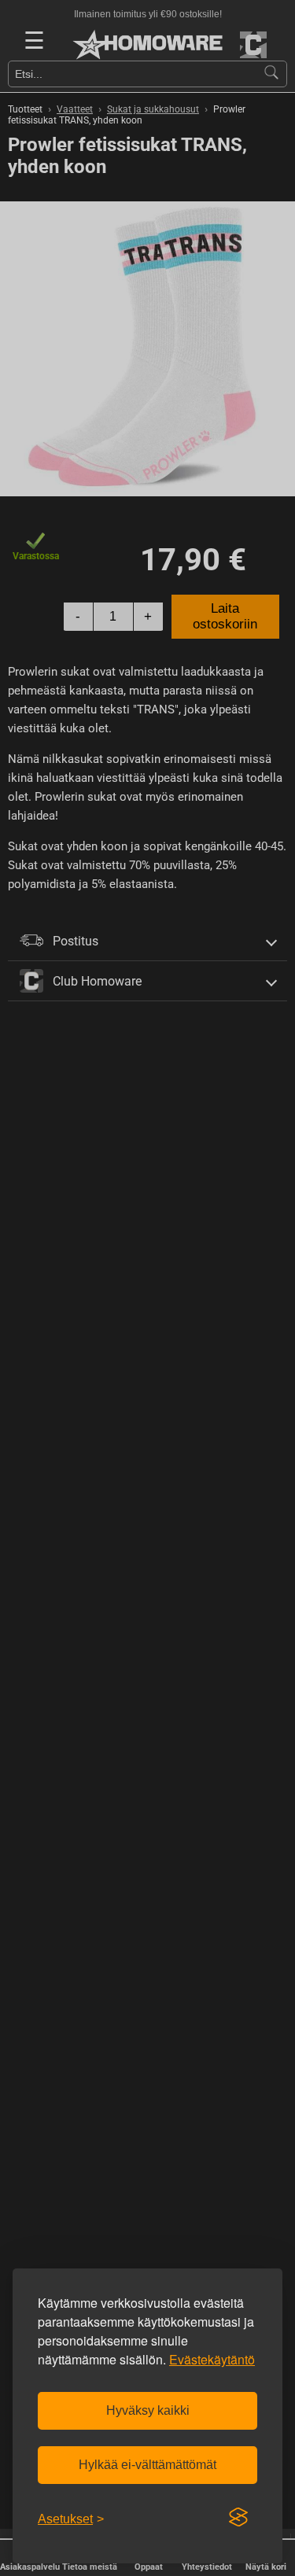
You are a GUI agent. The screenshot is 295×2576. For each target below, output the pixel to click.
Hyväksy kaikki (148, 2410)
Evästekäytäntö (212, 2359)
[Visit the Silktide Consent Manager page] (238, 2518)
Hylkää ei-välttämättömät (147, 2465)
